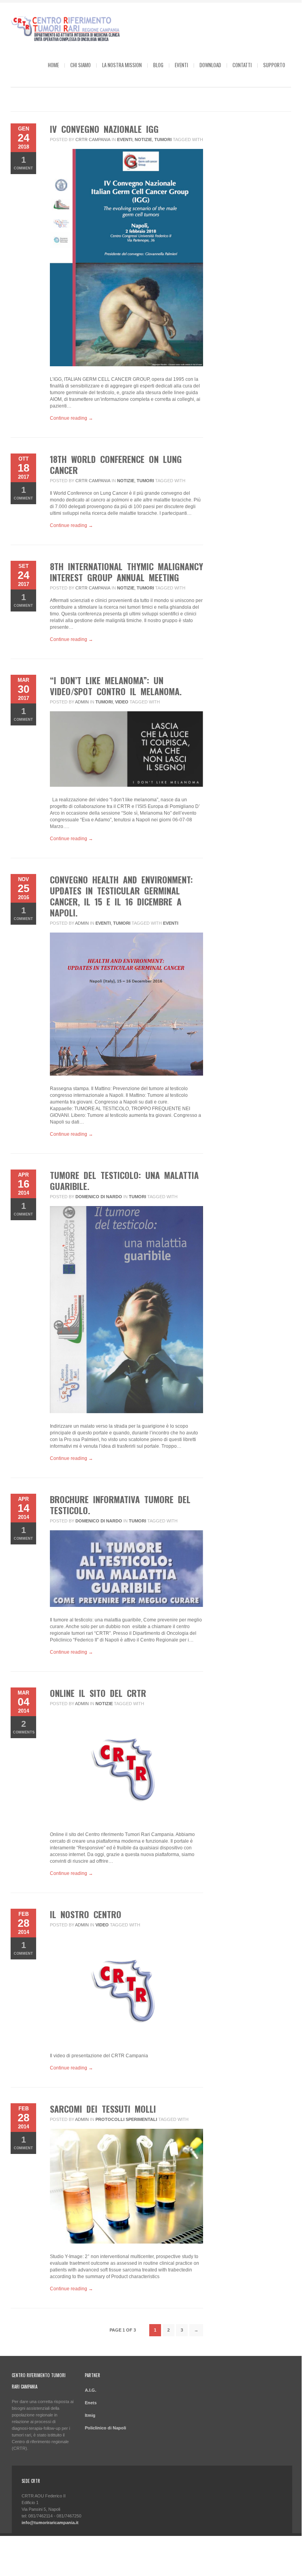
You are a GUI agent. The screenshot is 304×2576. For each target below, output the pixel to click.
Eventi (181, 65)
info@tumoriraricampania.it (50, 2523)
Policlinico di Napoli (105, 2428)
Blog (158, 65)
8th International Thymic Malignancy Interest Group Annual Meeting (126, 572)
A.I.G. (91, 2390)
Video (122, 702)
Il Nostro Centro (86, 1914)
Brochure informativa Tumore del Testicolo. (120, 1505)
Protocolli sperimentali (126, 2119)
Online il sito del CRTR (98, 1693)
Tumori (163, 140)
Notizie (143, 140)
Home (53, 65)
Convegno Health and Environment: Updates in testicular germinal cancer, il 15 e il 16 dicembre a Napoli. (121, 896)
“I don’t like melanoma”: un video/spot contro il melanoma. (116, 686)
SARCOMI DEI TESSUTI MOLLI (103, 2109)
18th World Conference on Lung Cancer (116, 465)
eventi (171, 923)
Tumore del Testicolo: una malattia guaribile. (124, 1181)
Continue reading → (71, 418)
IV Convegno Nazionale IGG (104, 129)
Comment (23, 162)
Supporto (274, 65)
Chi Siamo (81, 65)
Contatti (242, 65)
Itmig (90, 2415)
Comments (24, 1727)
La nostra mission (122, 65)
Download (210, 65)
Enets (91, 2403)
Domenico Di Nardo (99, 1197)
